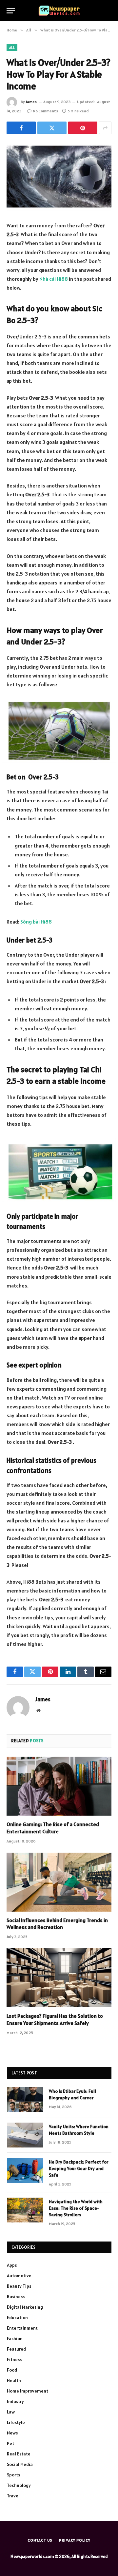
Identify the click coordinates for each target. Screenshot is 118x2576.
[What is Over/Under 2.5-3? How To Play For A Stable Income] (59, 176)
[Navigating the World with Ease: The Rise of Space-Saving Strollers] (25, 2210)
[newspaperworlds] (59, 11)
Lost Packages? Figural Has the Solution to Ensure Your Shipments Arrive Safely (55, 2019)
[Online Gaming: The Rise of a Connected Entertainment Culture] (59, 1786)
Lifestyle (16, 2422)
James (31, 102)
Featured (16, 2349)
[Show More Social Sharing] (105, 128)
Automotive (19, 2276)
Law (11, 2412)
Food (12, 2370)
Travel (13, 2496)
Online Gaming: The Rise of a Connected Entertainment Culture (53, 1828)
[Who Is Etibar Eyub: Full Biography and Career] (25, 2100)
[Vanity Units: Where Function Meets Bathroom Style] (25, 2135)
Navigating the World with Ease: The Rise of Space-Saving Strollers (76, 2208)
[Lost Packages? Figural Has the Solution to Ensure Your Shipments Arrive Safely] (59, 1978)
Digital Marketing (25, 2307)
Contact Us (40, 2540)
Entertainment (22, 2328)
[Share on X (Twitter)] (52, 128)
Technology (19, 2485)
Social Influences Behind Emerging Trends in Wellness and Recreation (57, 1924)
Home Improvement (28, 2391)
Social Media (20, 2464)
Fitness (14, 2359)
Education (17, 2318)
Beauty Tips (19, 2286)
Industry (15, 2401)
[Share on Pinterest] (83, 128)
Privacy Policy (75, 2540)
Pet (10, 2443)
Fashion (15, 2338)
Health (14, 2380)
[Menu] (11, 11)
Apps (12, 2265)
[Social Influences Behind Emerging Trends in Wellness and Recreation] (59, 1882)
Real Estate (19, 2454)
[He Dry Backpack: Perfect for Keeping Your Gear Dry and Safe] (25, 2170)
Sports (13, 2475)
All (12, 48)
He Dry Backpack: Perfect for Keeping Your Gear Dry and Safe (79, 2168)
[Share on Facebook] (21, 128)
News (12, 2433)
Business (16, 2297)
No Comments (45, 111)
